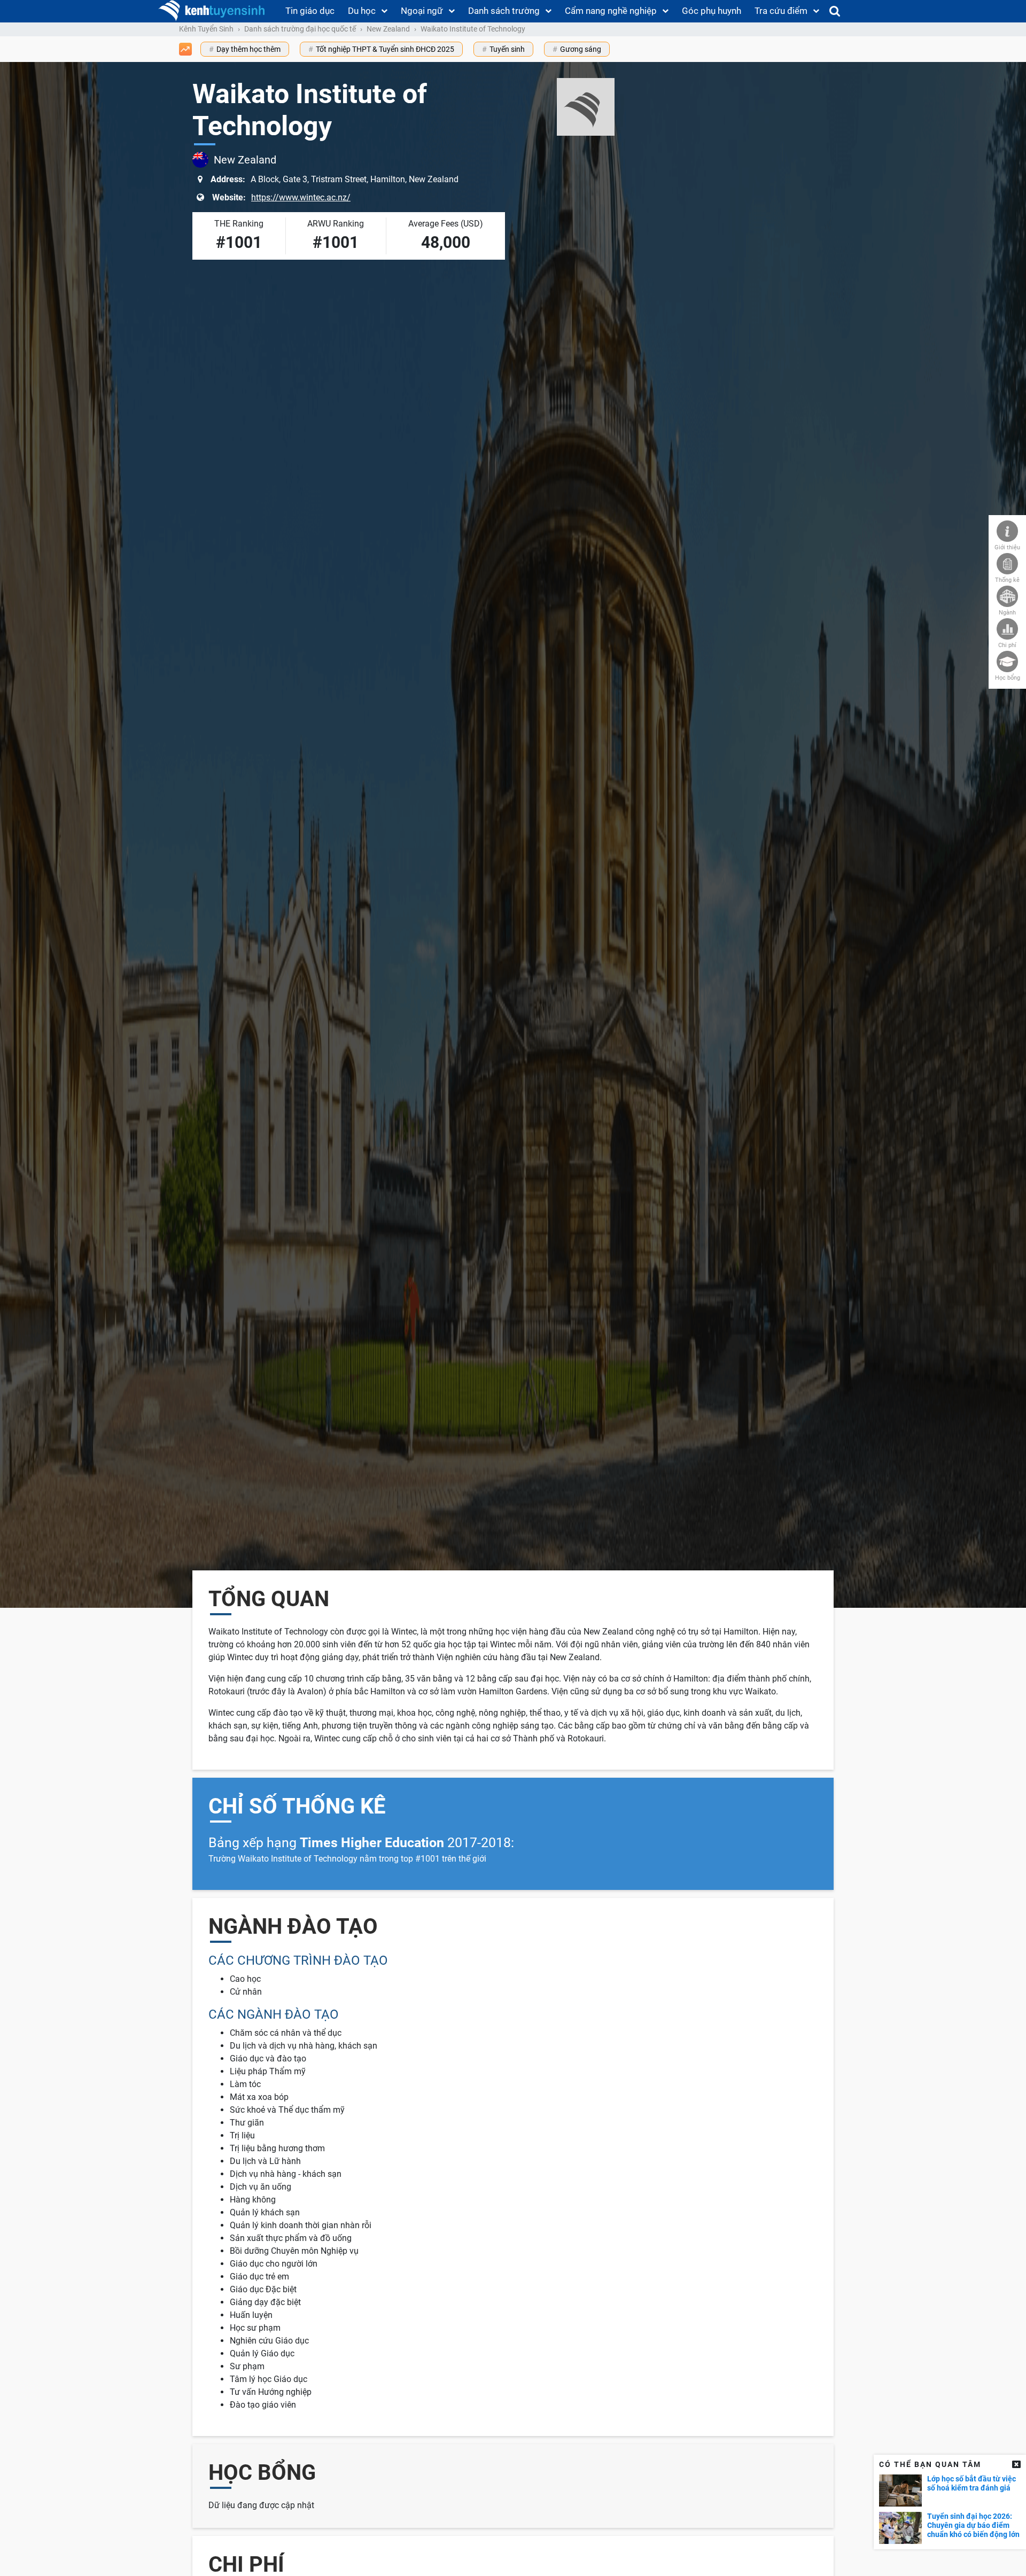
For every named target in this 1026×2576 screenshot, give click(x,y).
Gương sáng (581, 49)
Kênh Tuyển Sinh (206, 29)
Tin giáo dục (310, 11)
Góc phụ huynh (712, 11)
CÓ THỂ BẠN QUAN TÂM (930, 2464)
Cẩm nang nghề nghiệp (611, 11)
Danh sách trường (504, 11)
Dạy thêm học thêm (248, 49)
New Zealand (388, 29)
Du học (362, 11)
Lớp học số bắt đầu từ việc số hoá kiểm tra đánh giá (971, 2483)
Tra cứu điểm (781, 11)
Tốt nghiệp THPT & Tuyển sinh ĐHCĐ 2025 (385, 49)
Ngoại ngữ (422, 11)
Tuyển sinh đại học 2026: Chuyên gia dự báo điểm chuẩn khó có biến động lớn (973, 2525)
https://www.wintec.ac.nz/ (301, 197)
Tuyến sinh (507, 49)
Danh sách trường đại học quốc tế (300, 29)
